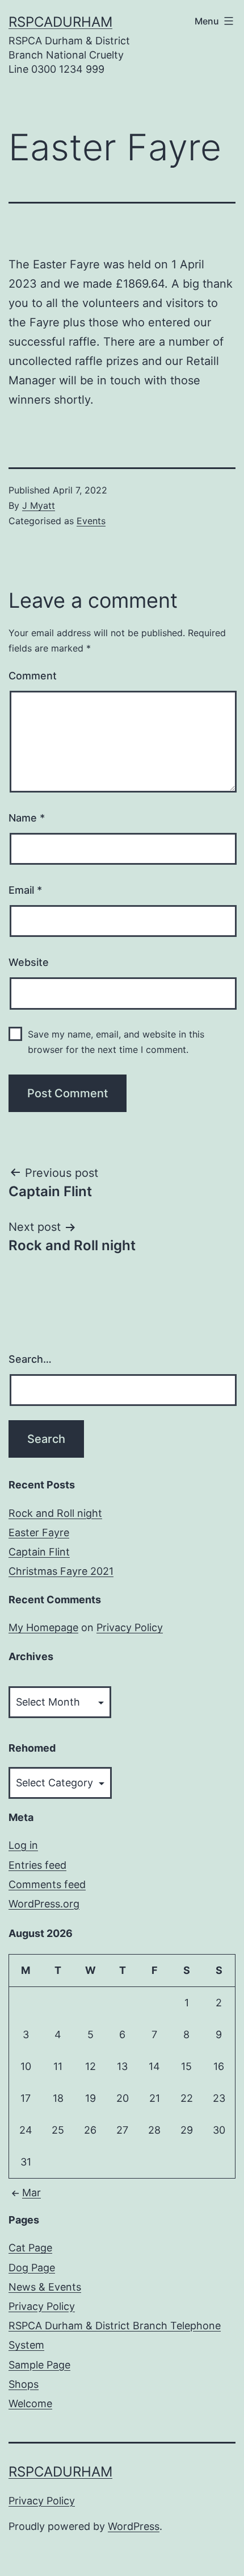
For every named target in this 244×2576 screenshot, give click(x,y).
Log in (23, 1845)
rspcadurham (60, 22)
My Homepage (43, 1627)
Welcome (30, 2403)
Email (25, 890)
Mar (31, 2193)
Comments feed (47, 1884)
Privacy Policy (130, 1627)
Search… (30, 1359)
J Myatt (39, 505)
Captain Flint (39, 1552)
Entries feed (37, 1865)
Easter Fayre (39, 1532)
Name (27, 818)
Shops (24, 2384)
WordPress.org (44, 1904)
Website (29, 962)
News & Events (45, 2287)
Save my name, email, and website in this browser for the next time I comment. (116, 1042)
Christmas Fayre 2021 (61, 1571)
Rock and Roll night (55, 1513)
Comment (33, 676)
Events (91, 521)
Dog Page (32, 2268)
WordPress (134, 2526)
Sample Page (39, 2365)
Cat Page (30, 2248)
